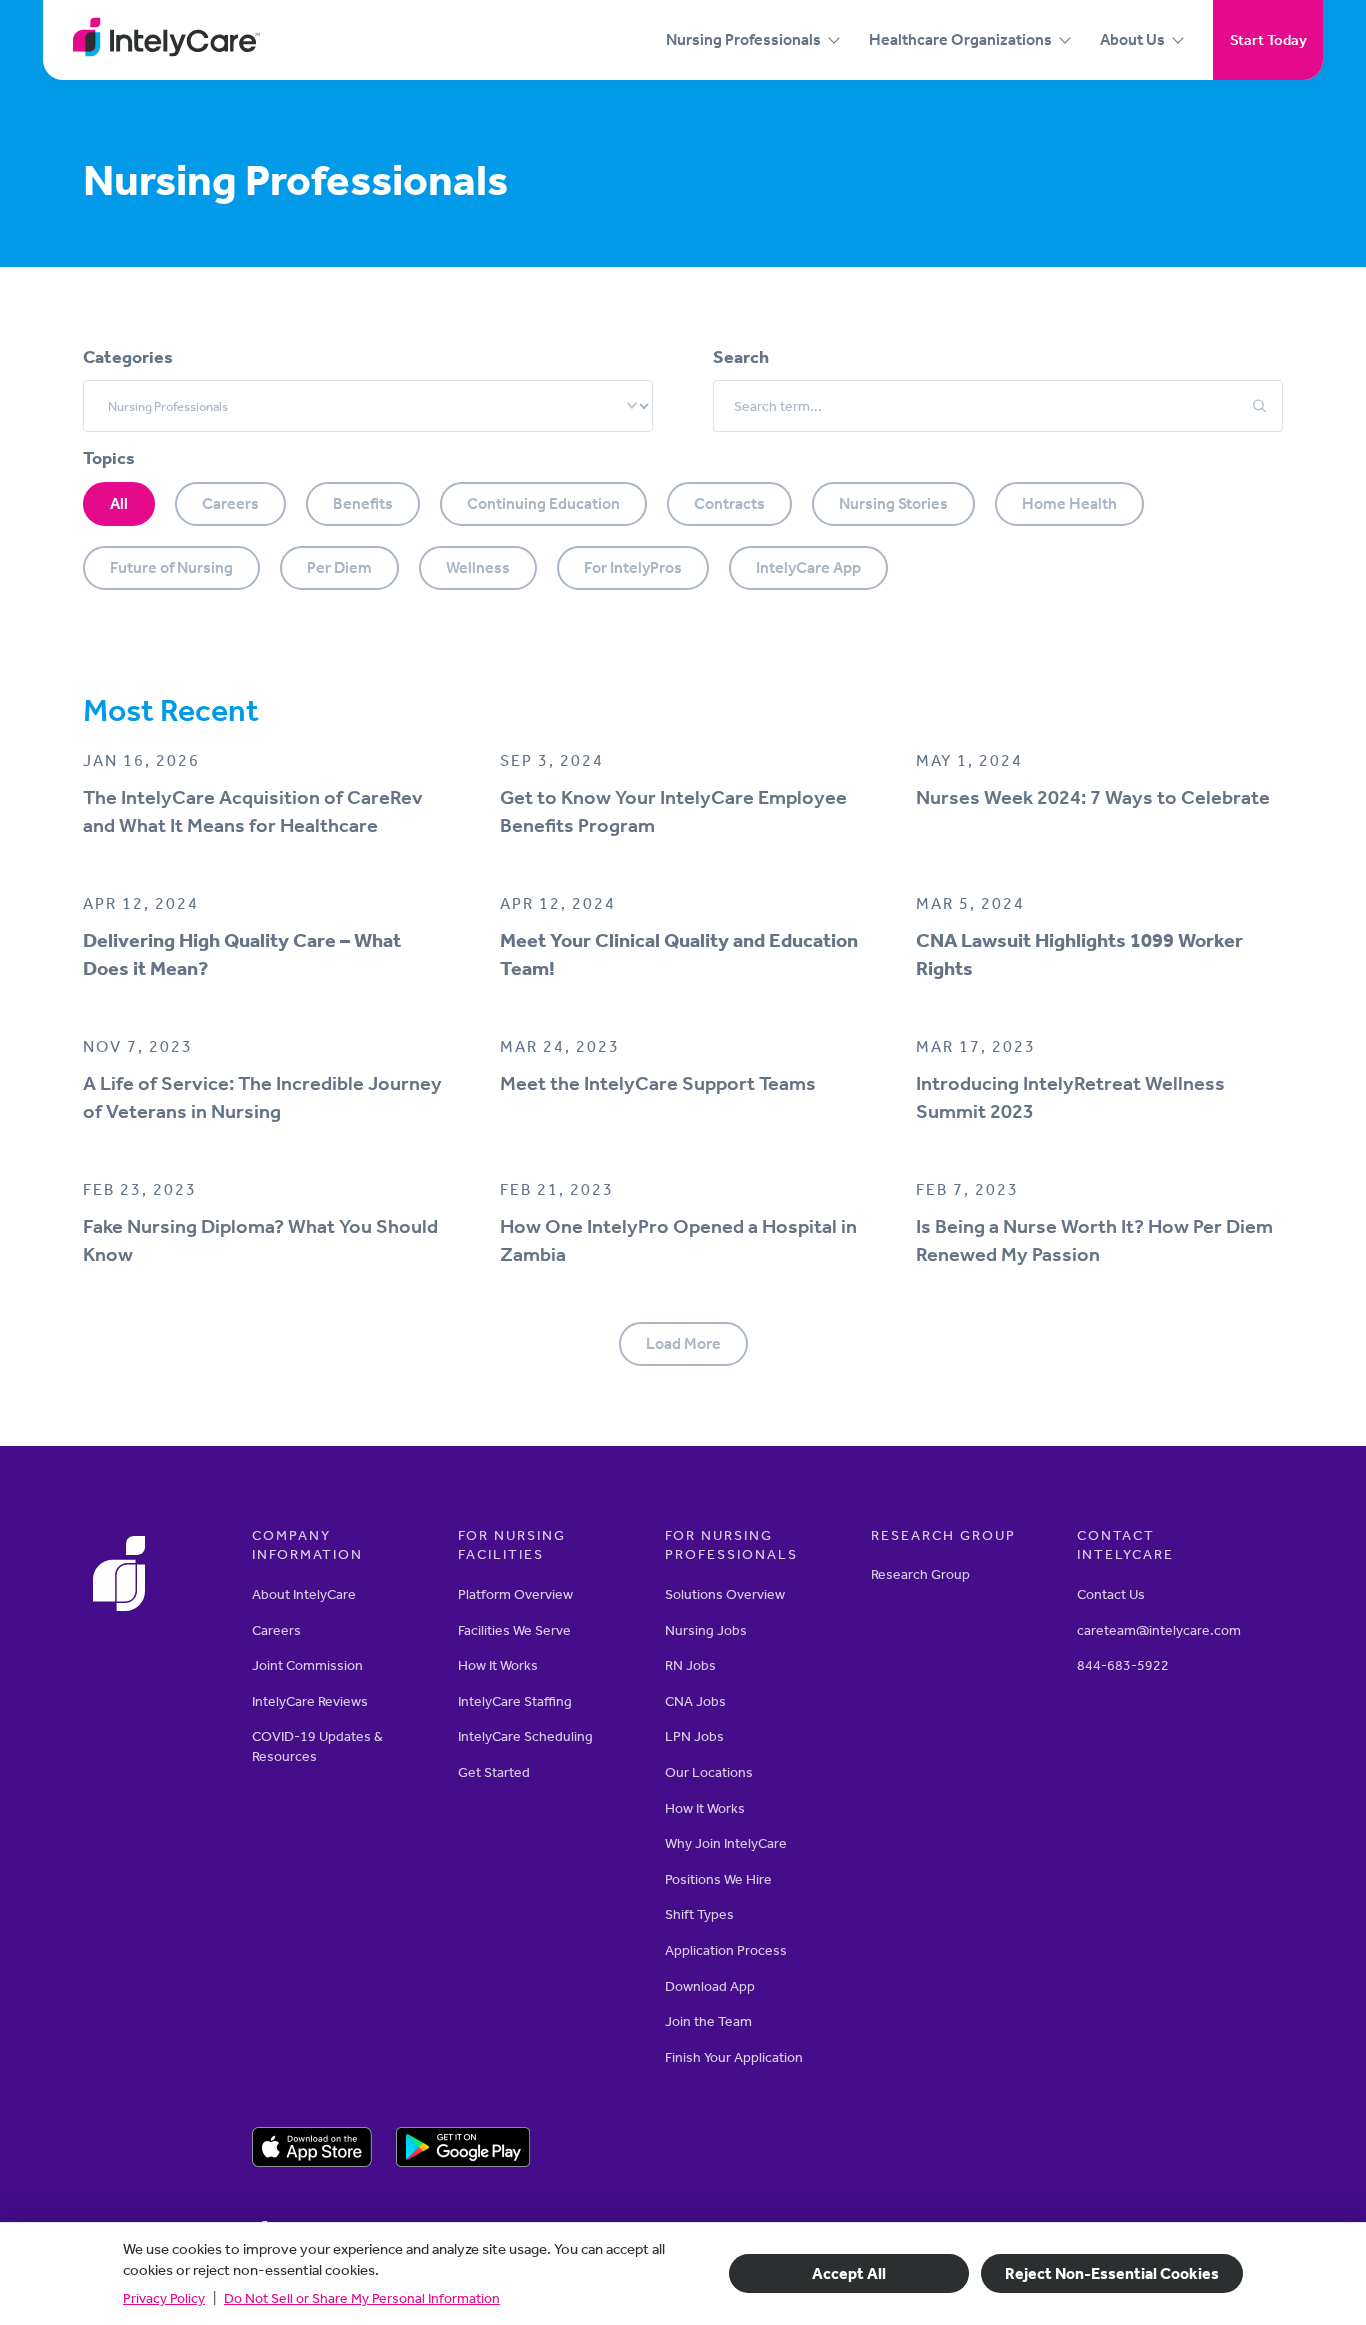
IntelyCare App (808, 567)
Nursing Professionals (743, 39)
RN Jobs (690, 1665)
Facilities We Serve (514, 1630)
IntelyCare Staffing (515, 1701)
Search (741, 357)
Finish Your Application (734, 2057)
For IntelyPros (633, 567)
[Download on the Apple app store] (312, 2150)
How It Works (498, 1665)
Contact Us (1111, 1594)
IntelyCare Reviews (310, 1701)
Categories (128, 357)
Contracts (729, 503)
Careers (230, 503)
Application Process (726, 1950)
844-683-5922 (1123, 1665)
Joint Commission (307, 1665)
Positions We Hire (718, 1879)
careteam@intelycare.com (1159, 1630)
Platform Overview (515, 1594)
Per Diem (339, 567)
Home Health (1069, 503)
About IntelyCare (304, 1594)
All (119, 503)
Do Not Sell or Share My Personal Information (362, 2298)
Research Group (920, 1574)
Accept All (849, 2273)
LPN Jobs (694, 1736)
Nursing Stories (893, 503)
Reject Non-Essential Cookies (1112, 2273)
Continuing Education (543, 503)
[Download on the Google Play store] (463, 2150)
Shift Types (699, 1914)
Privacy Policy (164, 2298)
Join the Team (708, 2021)
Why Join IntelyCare (726, 1843)
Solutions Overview (725, 1594)
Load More (683, 1343)
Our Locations (709, 1772)
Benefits (363, 503)
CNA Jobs (695, 1701)
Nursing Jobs (706, 1630)
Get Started (494, 1772)
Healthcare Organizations (960, 39)
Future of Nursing (171, 567)
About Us (1132, 39)
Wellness (478, 567)
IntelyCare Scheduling (525, 1736)
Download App (710, 1986)
